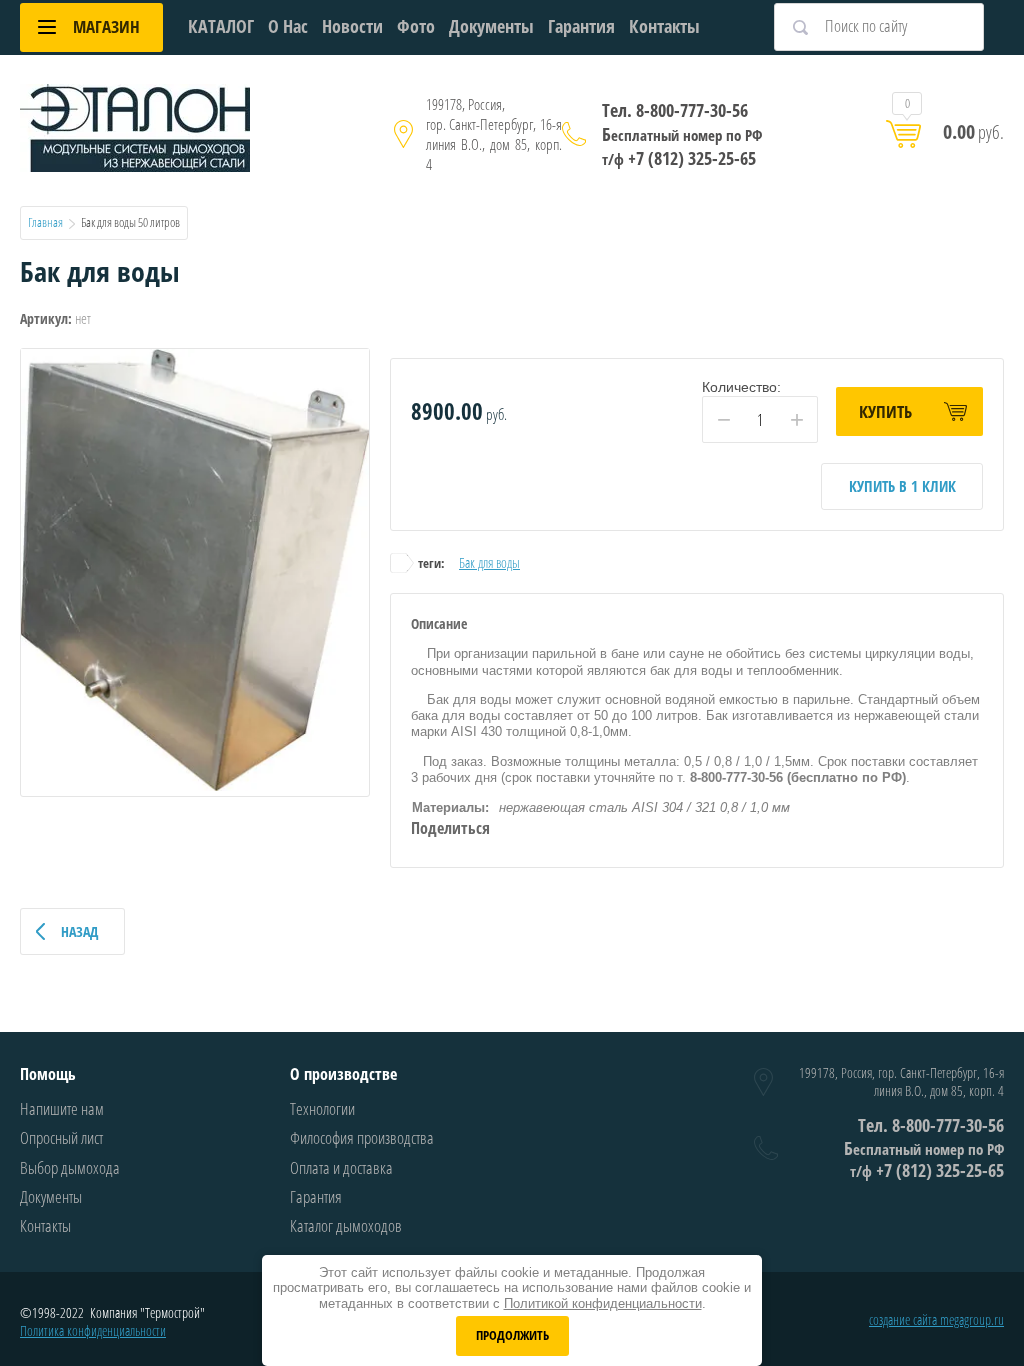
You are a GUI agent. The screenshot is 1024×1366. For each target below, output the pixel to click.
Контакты (664, 26)
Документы (491, 26)
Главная (45, 222)
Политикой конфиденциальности (603, 1303)
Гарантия (581, 26)
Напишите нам (62, 1108)
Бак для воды (489, 562)
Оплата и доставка (341, 1167)
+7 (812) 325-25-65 (679, 158)
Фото (416, 26)
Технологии (322, 1108)
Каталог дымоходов (346, 1225)
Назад (79, 931)
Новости (352, 26)
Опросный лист (61, 1137)
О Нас (288, 26)
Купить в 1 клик (902, 486)
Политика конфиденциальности (93, 1330)
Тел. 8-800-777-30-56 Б (682, 122)
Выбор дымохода (70, 1167)
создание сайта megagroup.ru (936, 1319)
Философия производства (362, 1137)
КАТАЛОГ (221, 26)
